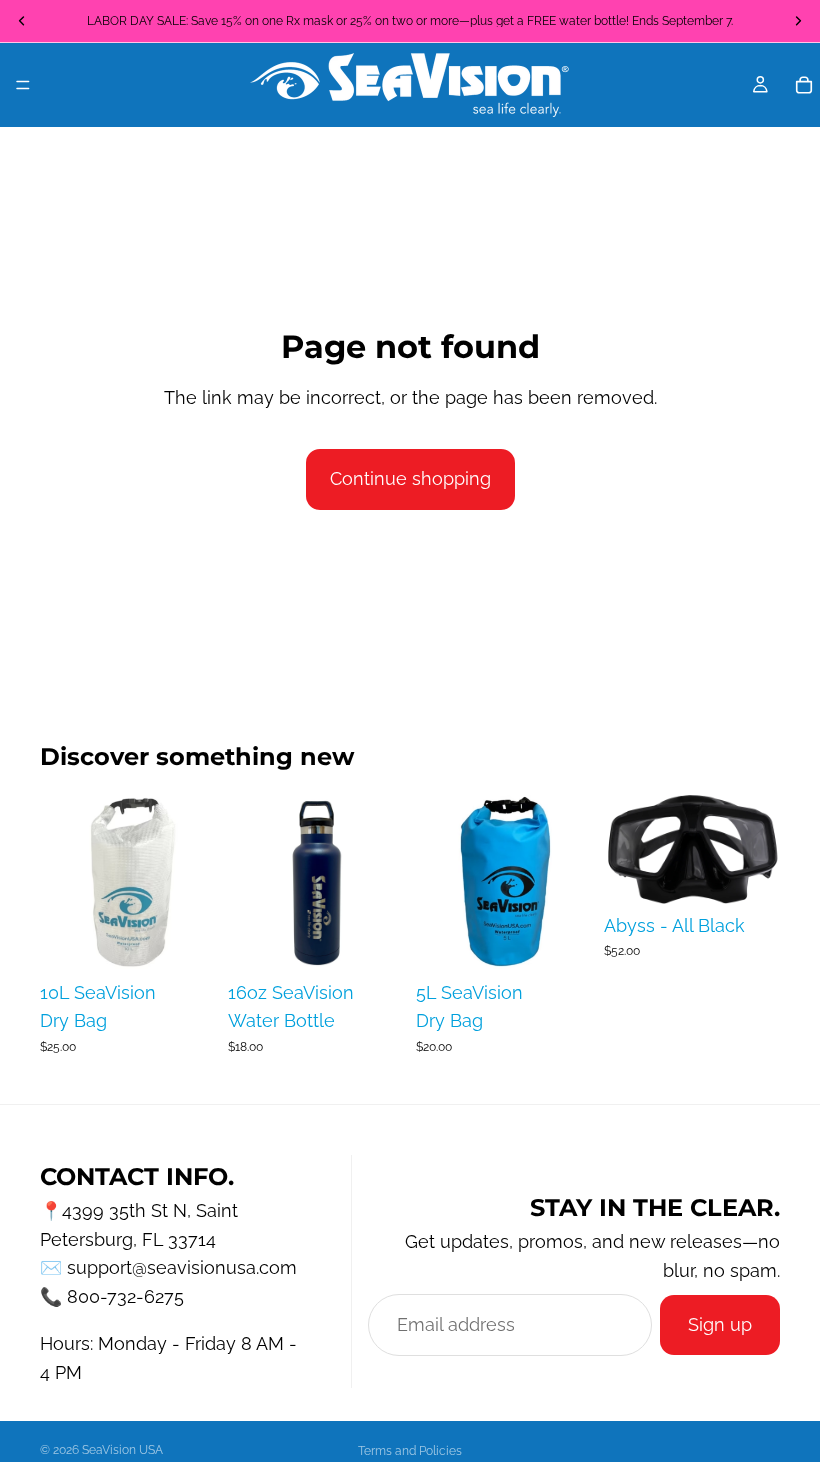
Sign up (720, 1324)
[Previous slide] (626, 849)
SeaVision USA (122, 1450)
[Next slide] (758, 849)
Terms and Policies (410, 1451)
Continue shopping (410, 478)
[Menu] (23, 85)
